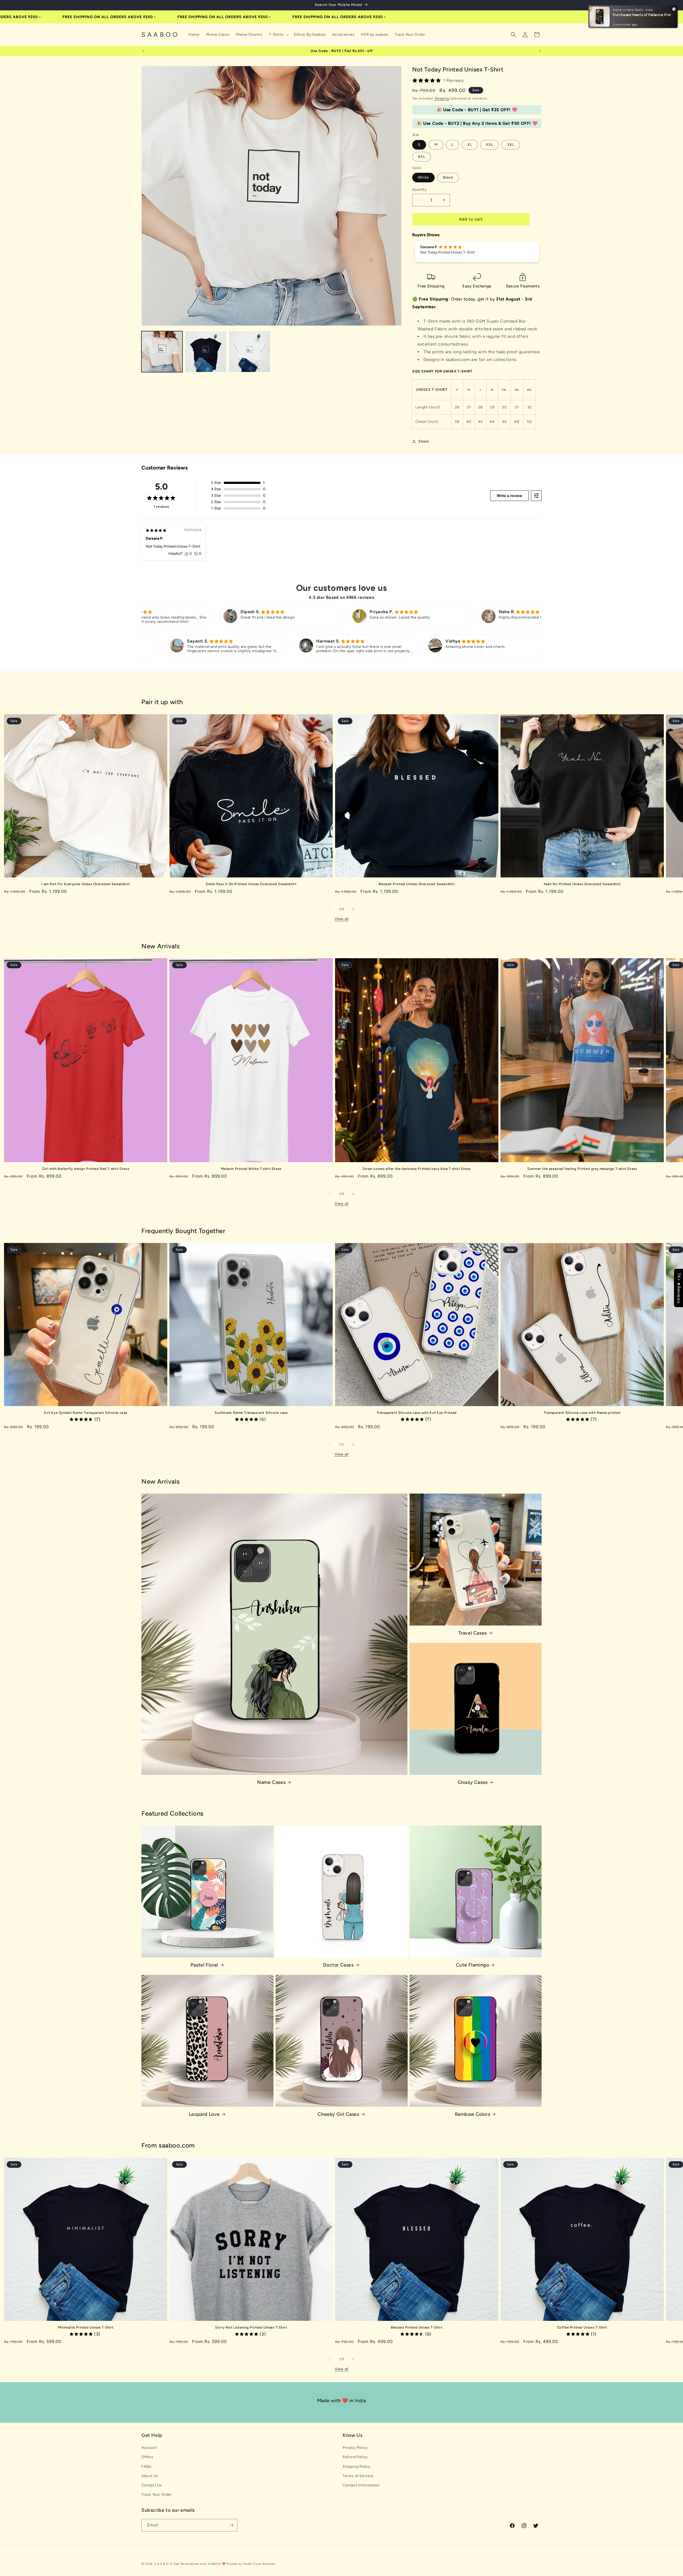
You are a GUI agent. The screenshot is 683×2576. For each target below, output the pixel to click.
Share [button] (424, 441)
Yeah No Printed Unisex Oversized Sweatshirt (582, 884)
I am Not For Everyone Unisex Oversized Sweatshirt (86, 884)
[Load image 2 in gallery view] (206, 352)
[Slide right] (353, 909)
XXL (490, 145)
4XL (422, 157)
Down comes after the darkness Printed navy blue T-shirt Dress (417, 1169)
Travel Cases (473, 1633)
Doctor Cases (338, 1965)
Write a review (509, 496)
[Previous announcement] (143, 51)
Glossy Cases (473, 1782)
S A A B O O (163, 2564)
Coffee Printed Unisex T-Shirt (582, 2327)
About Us (150, 2476)
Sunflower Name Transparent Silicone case (251, 1413)
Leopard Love (204, 2114)
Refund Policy (355, 2457)
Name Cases (271, 1782)
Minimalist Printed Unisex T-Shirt (86, 2327)
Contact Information (361, 2485)
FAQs (146, 2467)
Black (448, 177)
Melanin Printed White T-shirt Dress (251, 1169)
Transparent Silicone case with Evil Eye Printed (417, 1413)
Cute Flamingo (473, 1965)
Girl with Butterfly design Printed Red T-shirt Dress (86, 1169)
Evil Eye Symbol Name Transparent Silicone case (86, 1413)
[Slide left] (330, 909)
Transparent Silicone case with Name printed (582, 1413)
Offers (147, 2457)
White (423, 177)
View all (342, 919)
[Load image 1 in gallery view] (162, 352)
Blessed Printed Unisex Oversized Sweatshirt (417, 884)
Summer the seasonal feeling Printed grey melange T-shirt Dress (582, 1169)
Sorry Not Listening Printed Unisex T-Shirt (251, 2327)
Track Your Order (157, 2495)
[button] (278, 35)
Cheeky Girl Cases (338, 2114)
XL (470, 145)
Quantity (419, 189)
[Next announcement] (540, 51)
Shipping (442, 98)
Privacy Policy (355, 2448)
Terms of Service (358, 2476)
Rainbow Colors (472, 2114)
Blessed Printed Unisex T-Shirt (417, 2327)
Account (149, 2448)
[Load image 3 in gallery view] (249, 352)
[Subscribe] (231, 2525)
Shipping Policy (356, 2467)
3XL (511, 145)
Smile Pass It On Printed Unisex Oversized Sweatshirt (251, 884)
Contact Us (152, 2485)
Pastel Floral (204, 1965)
